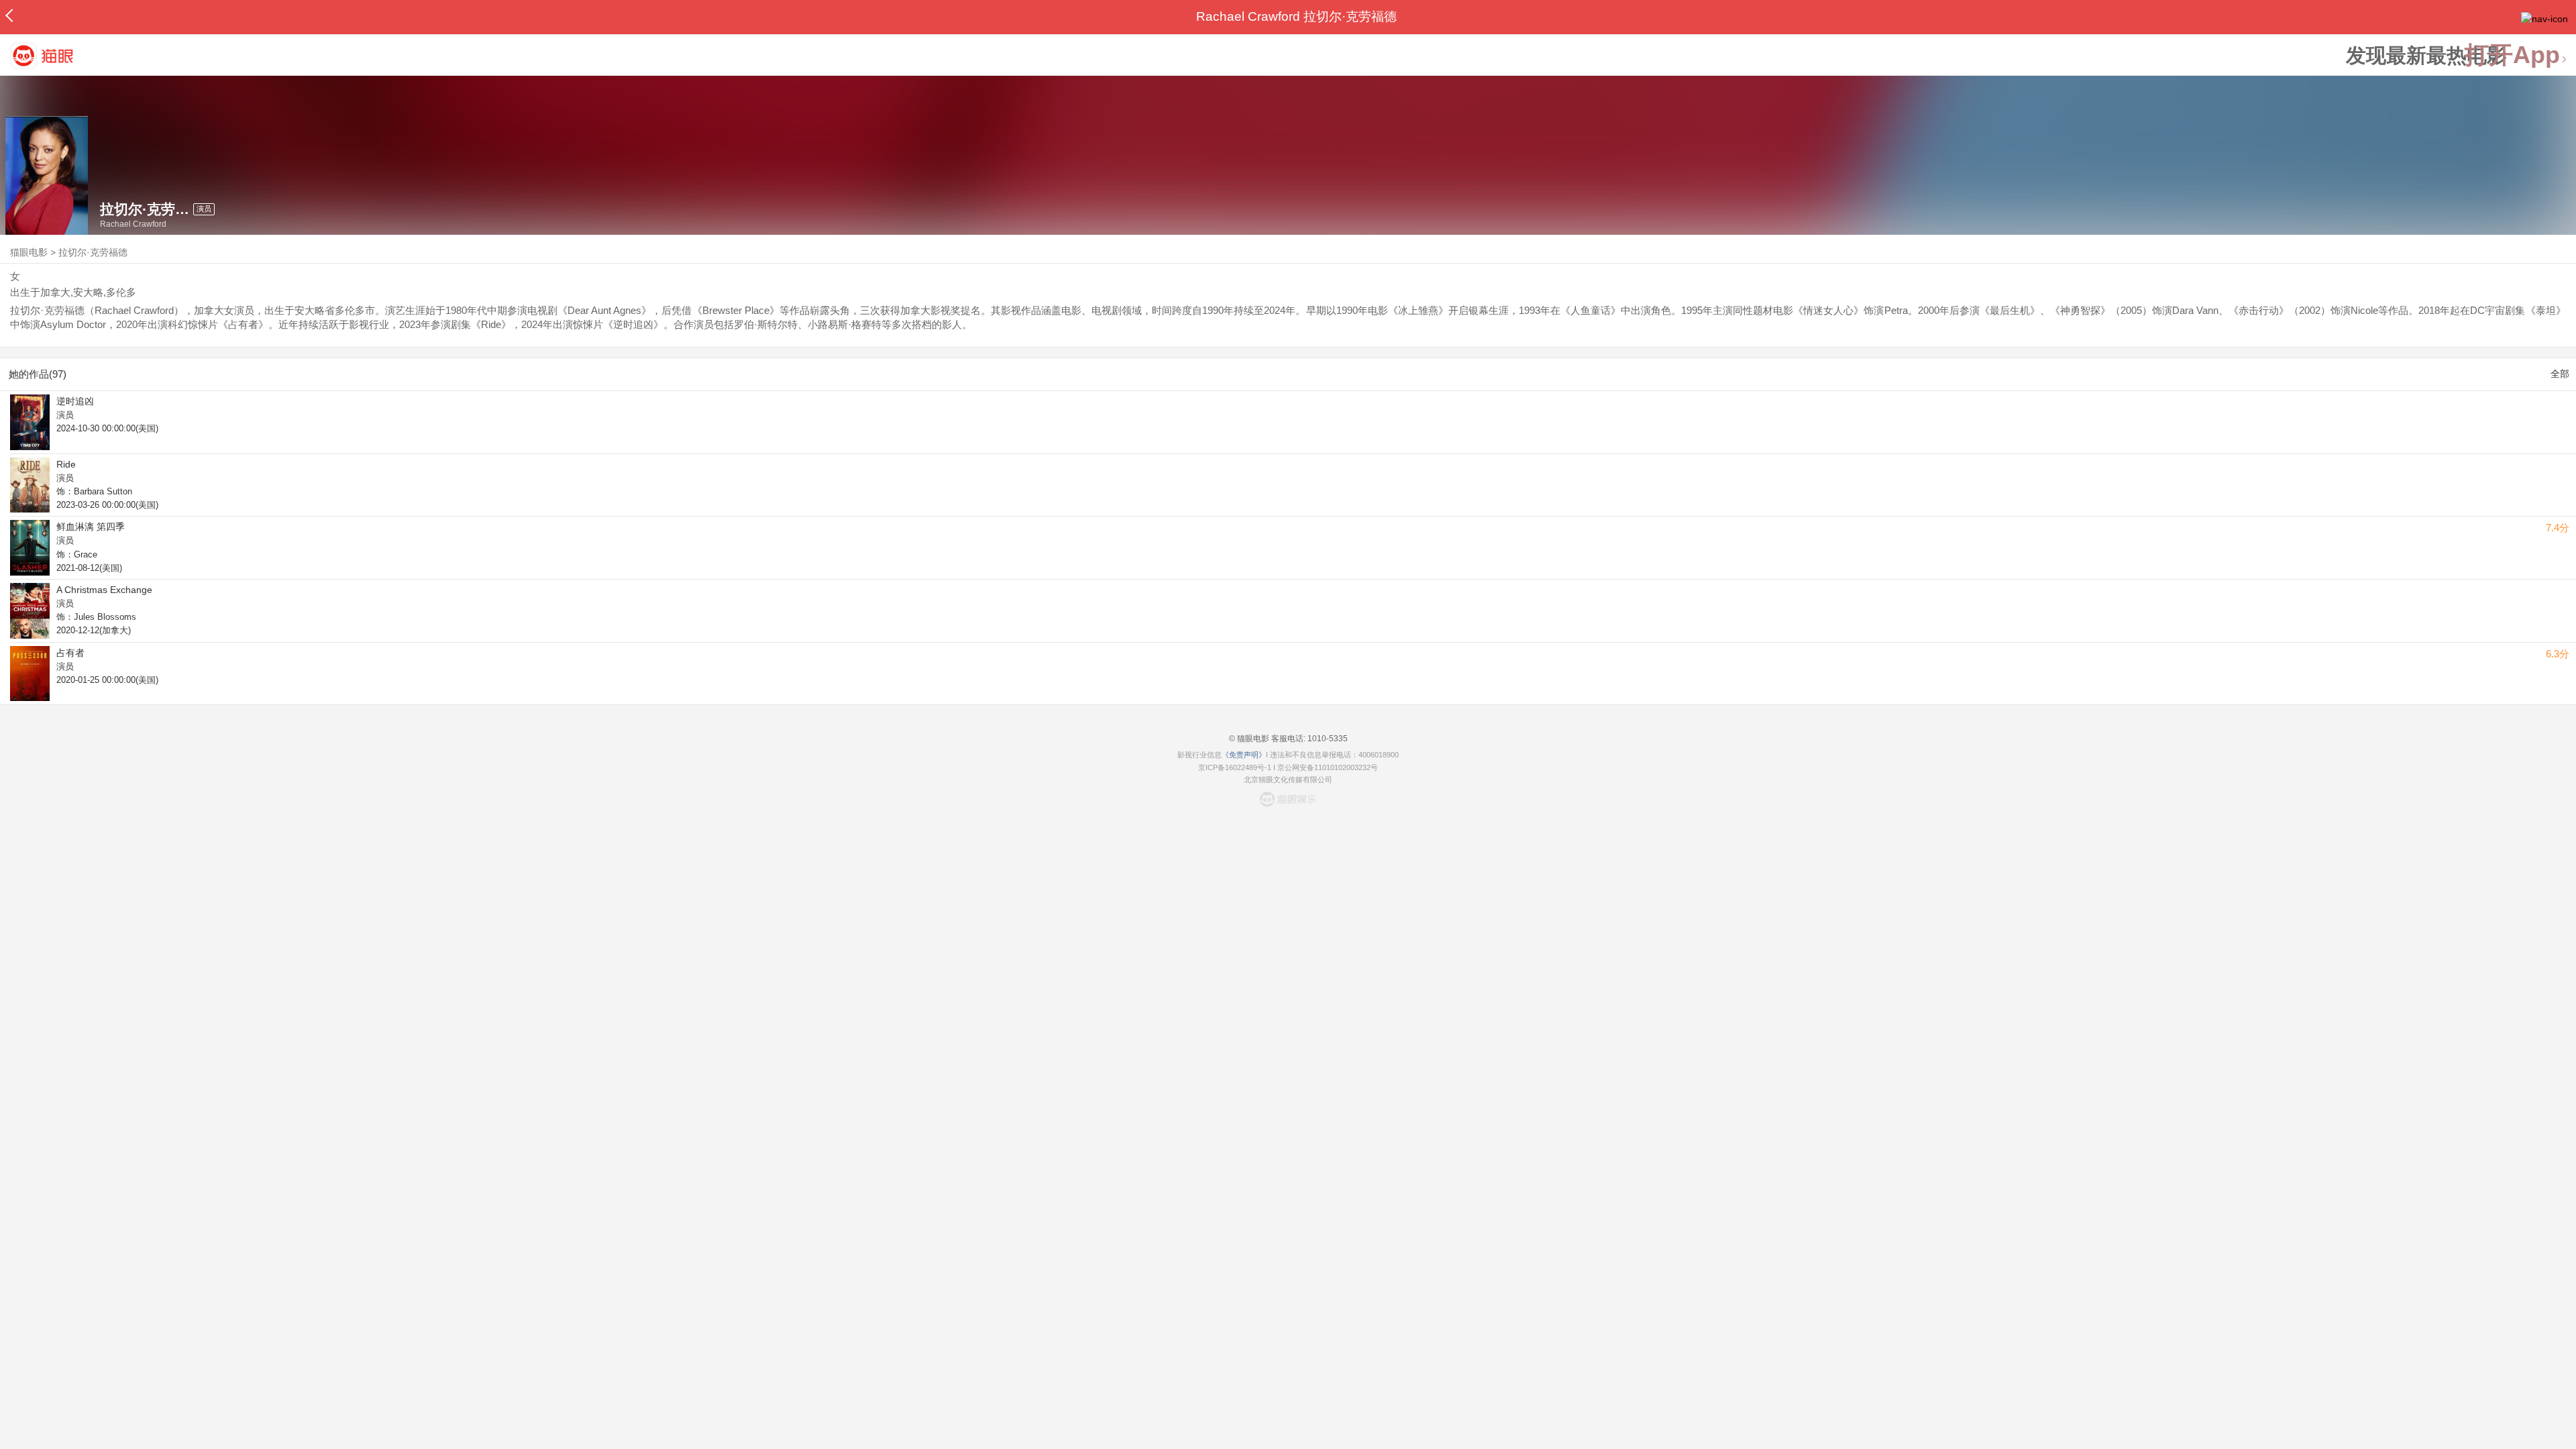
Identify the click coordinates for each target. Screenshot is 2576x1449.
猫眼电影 (29, 252)
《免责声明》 (1244, 755)
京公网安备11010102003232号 (1328, 767)
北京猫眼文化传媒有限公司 (1288, 780)
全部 (2560, 374)
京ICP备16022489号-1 (1235, 767)
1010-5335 (1327, 739)
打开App (2512, 55)
